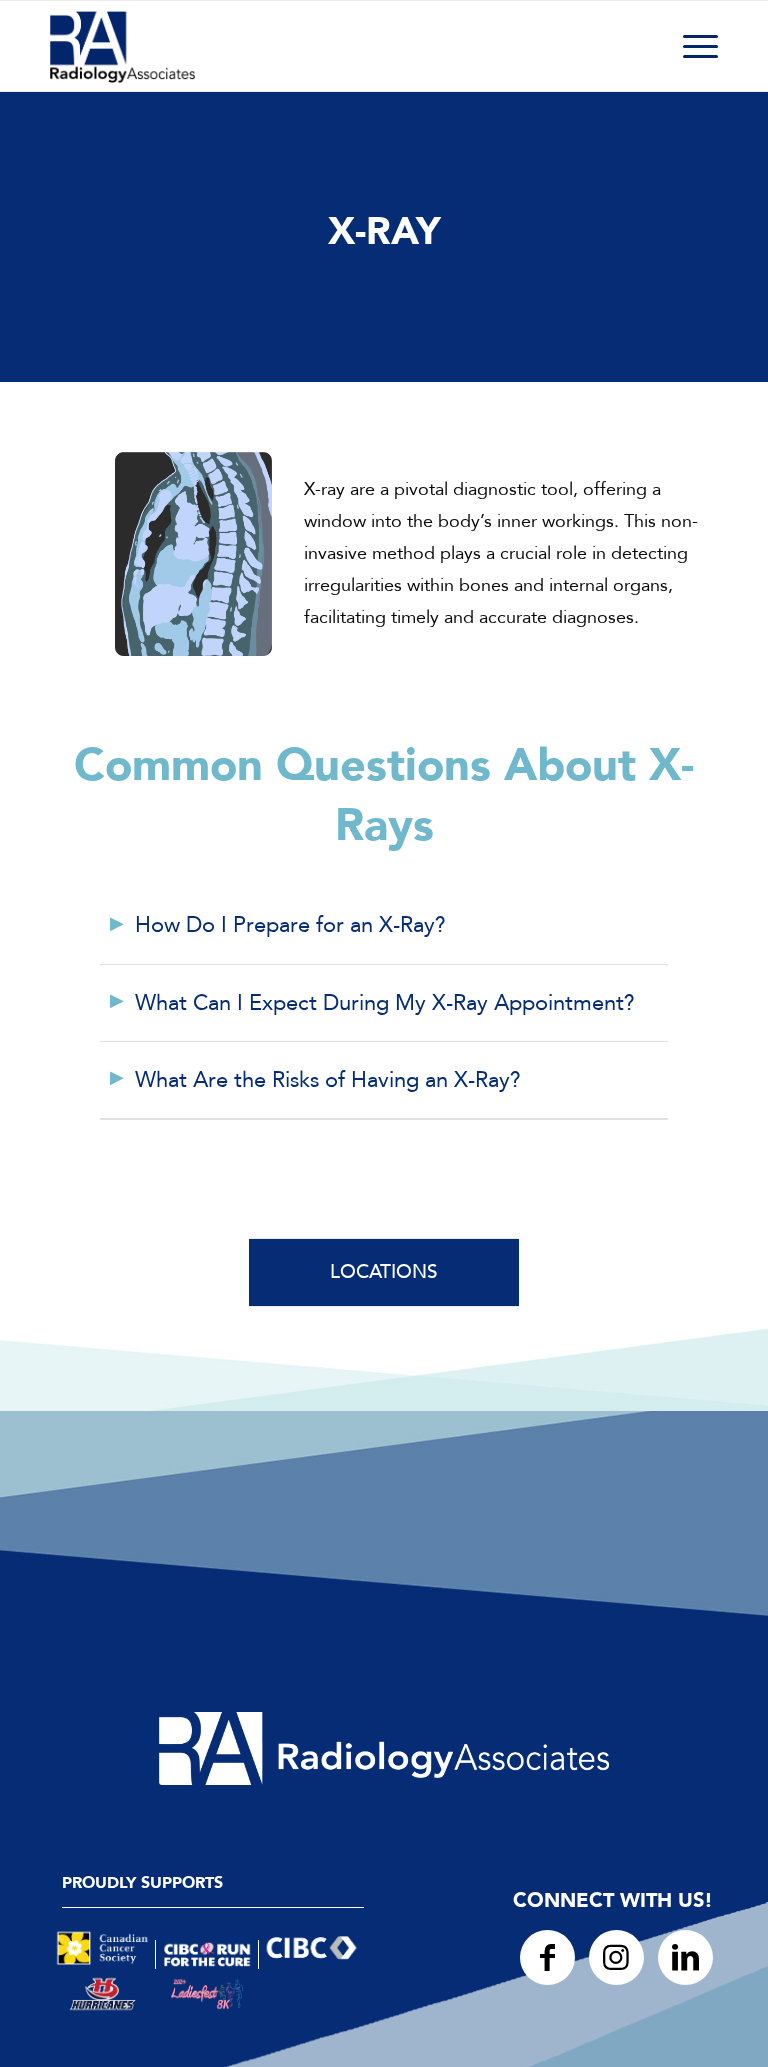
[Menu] (690, 46)
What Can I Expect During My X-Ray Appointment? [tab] (385, 1003)
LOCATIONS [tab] (384, 1272)
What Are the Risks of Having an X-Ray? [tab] (328, 1080)
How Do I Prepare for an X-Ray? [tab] (290, 925)
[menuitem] (690, 46)
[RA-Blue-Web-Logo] (122, 46)
